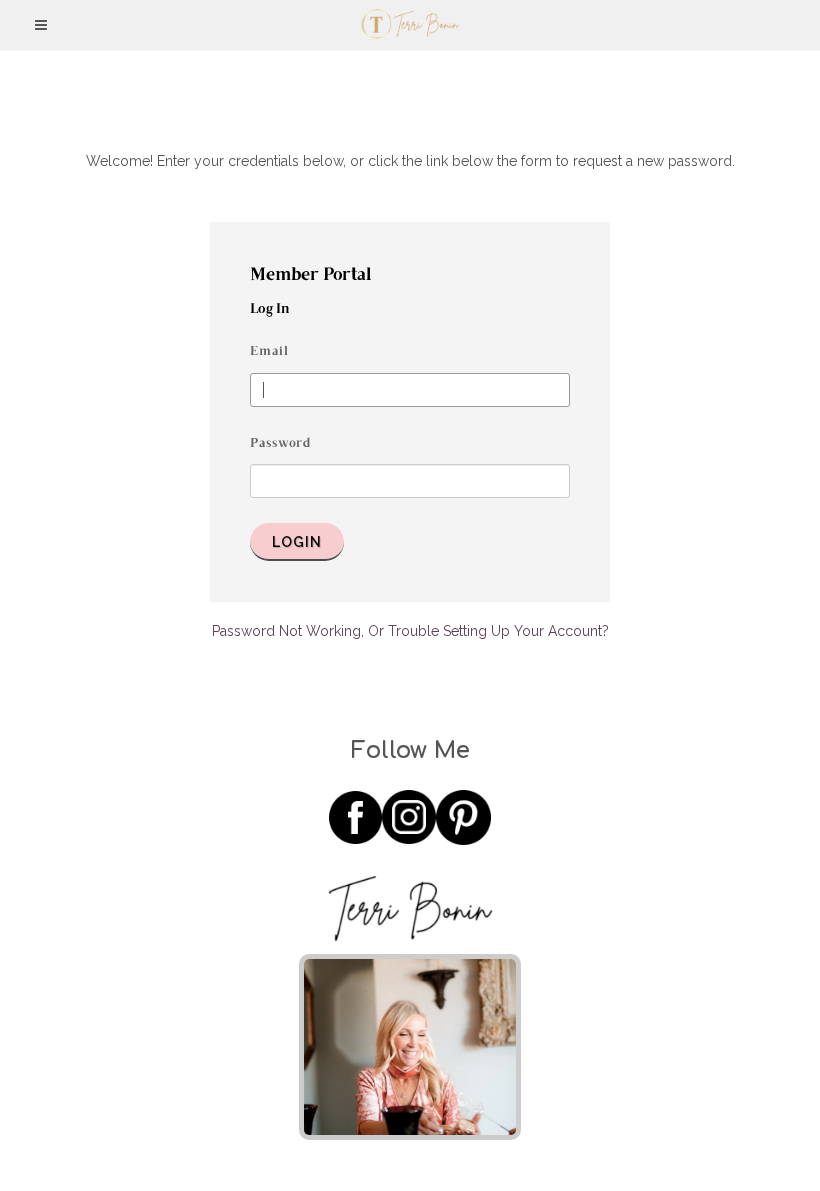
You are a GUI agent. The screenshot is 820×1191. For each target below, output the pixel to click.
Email (269, 352)
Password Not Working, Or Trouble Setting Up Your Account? (410, 631)
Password (280, 444)
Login (297, 542)
